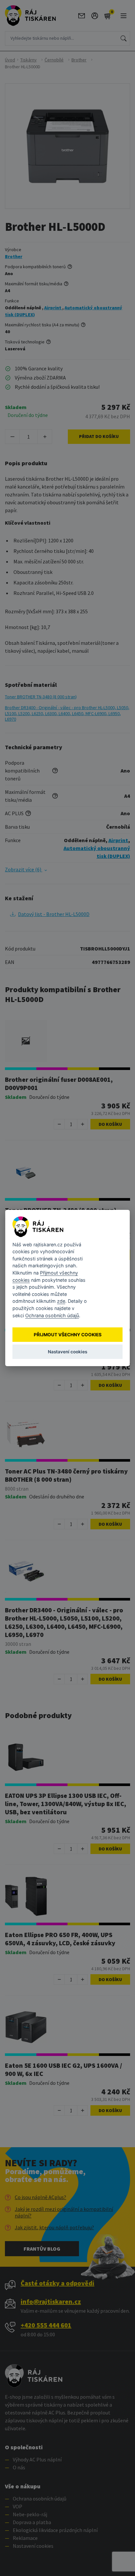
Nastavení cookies (67, 1352)
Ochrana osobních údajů (52, 1315)
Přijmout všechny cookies (68, 1335)
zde (61, 1301)
